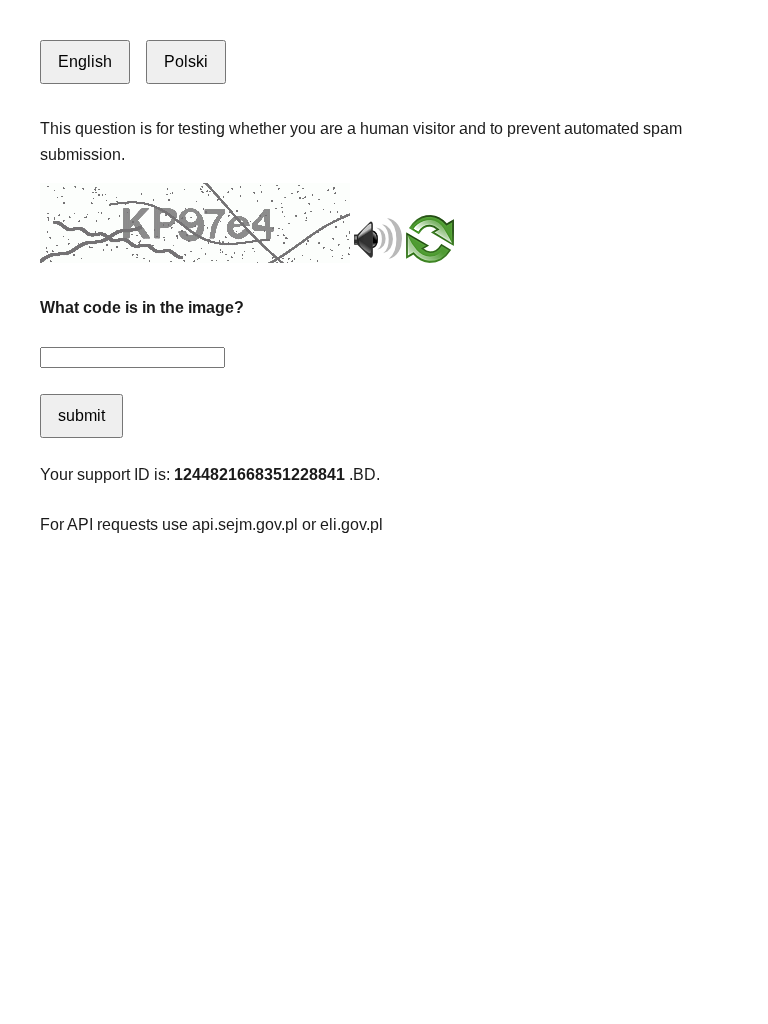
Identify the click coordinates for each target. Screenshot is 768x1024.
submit (81, 415)
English (85, 61)
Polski (186, 61)
